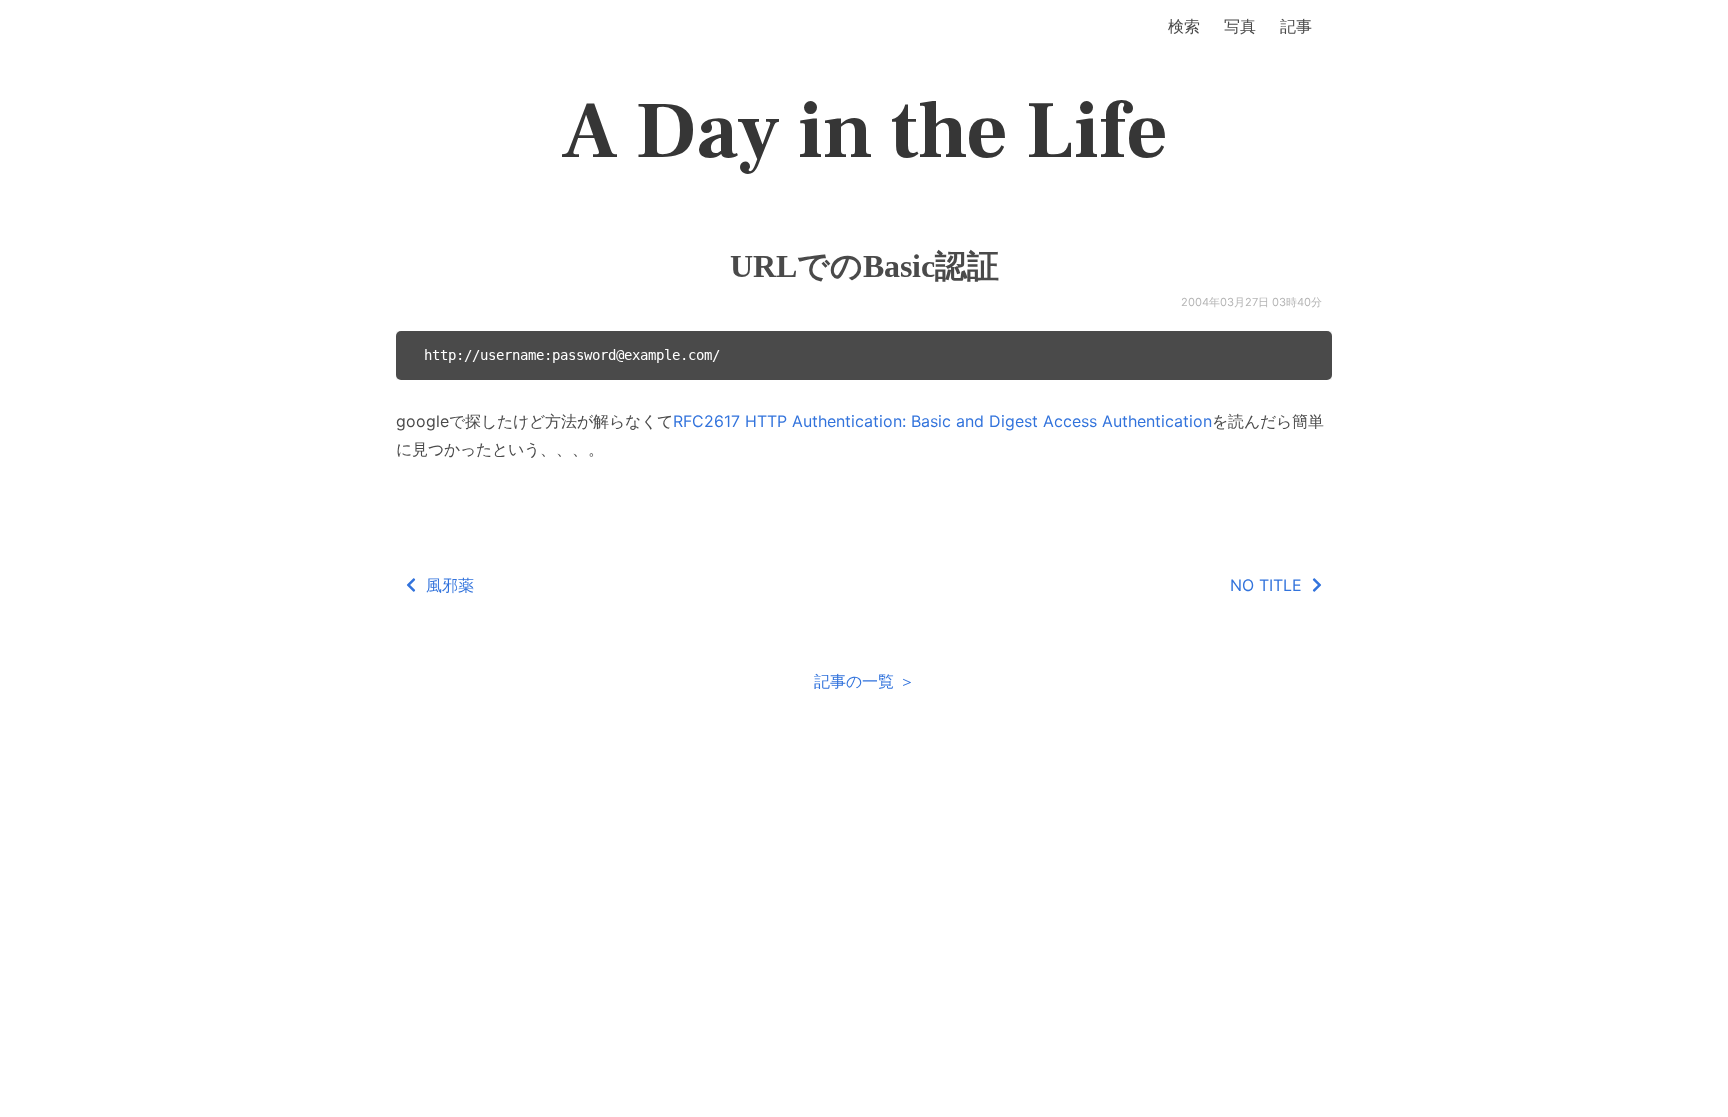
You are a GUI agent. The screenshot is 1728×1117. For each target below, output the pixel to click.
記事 (1296, 26)
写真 (1240, 26)
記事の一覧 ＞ (864, 681)
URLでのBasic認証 (864, 266)
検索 (1184, 26)
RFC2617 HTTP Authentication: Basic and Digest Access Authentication (942, 421)
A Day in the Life (864, 132)
